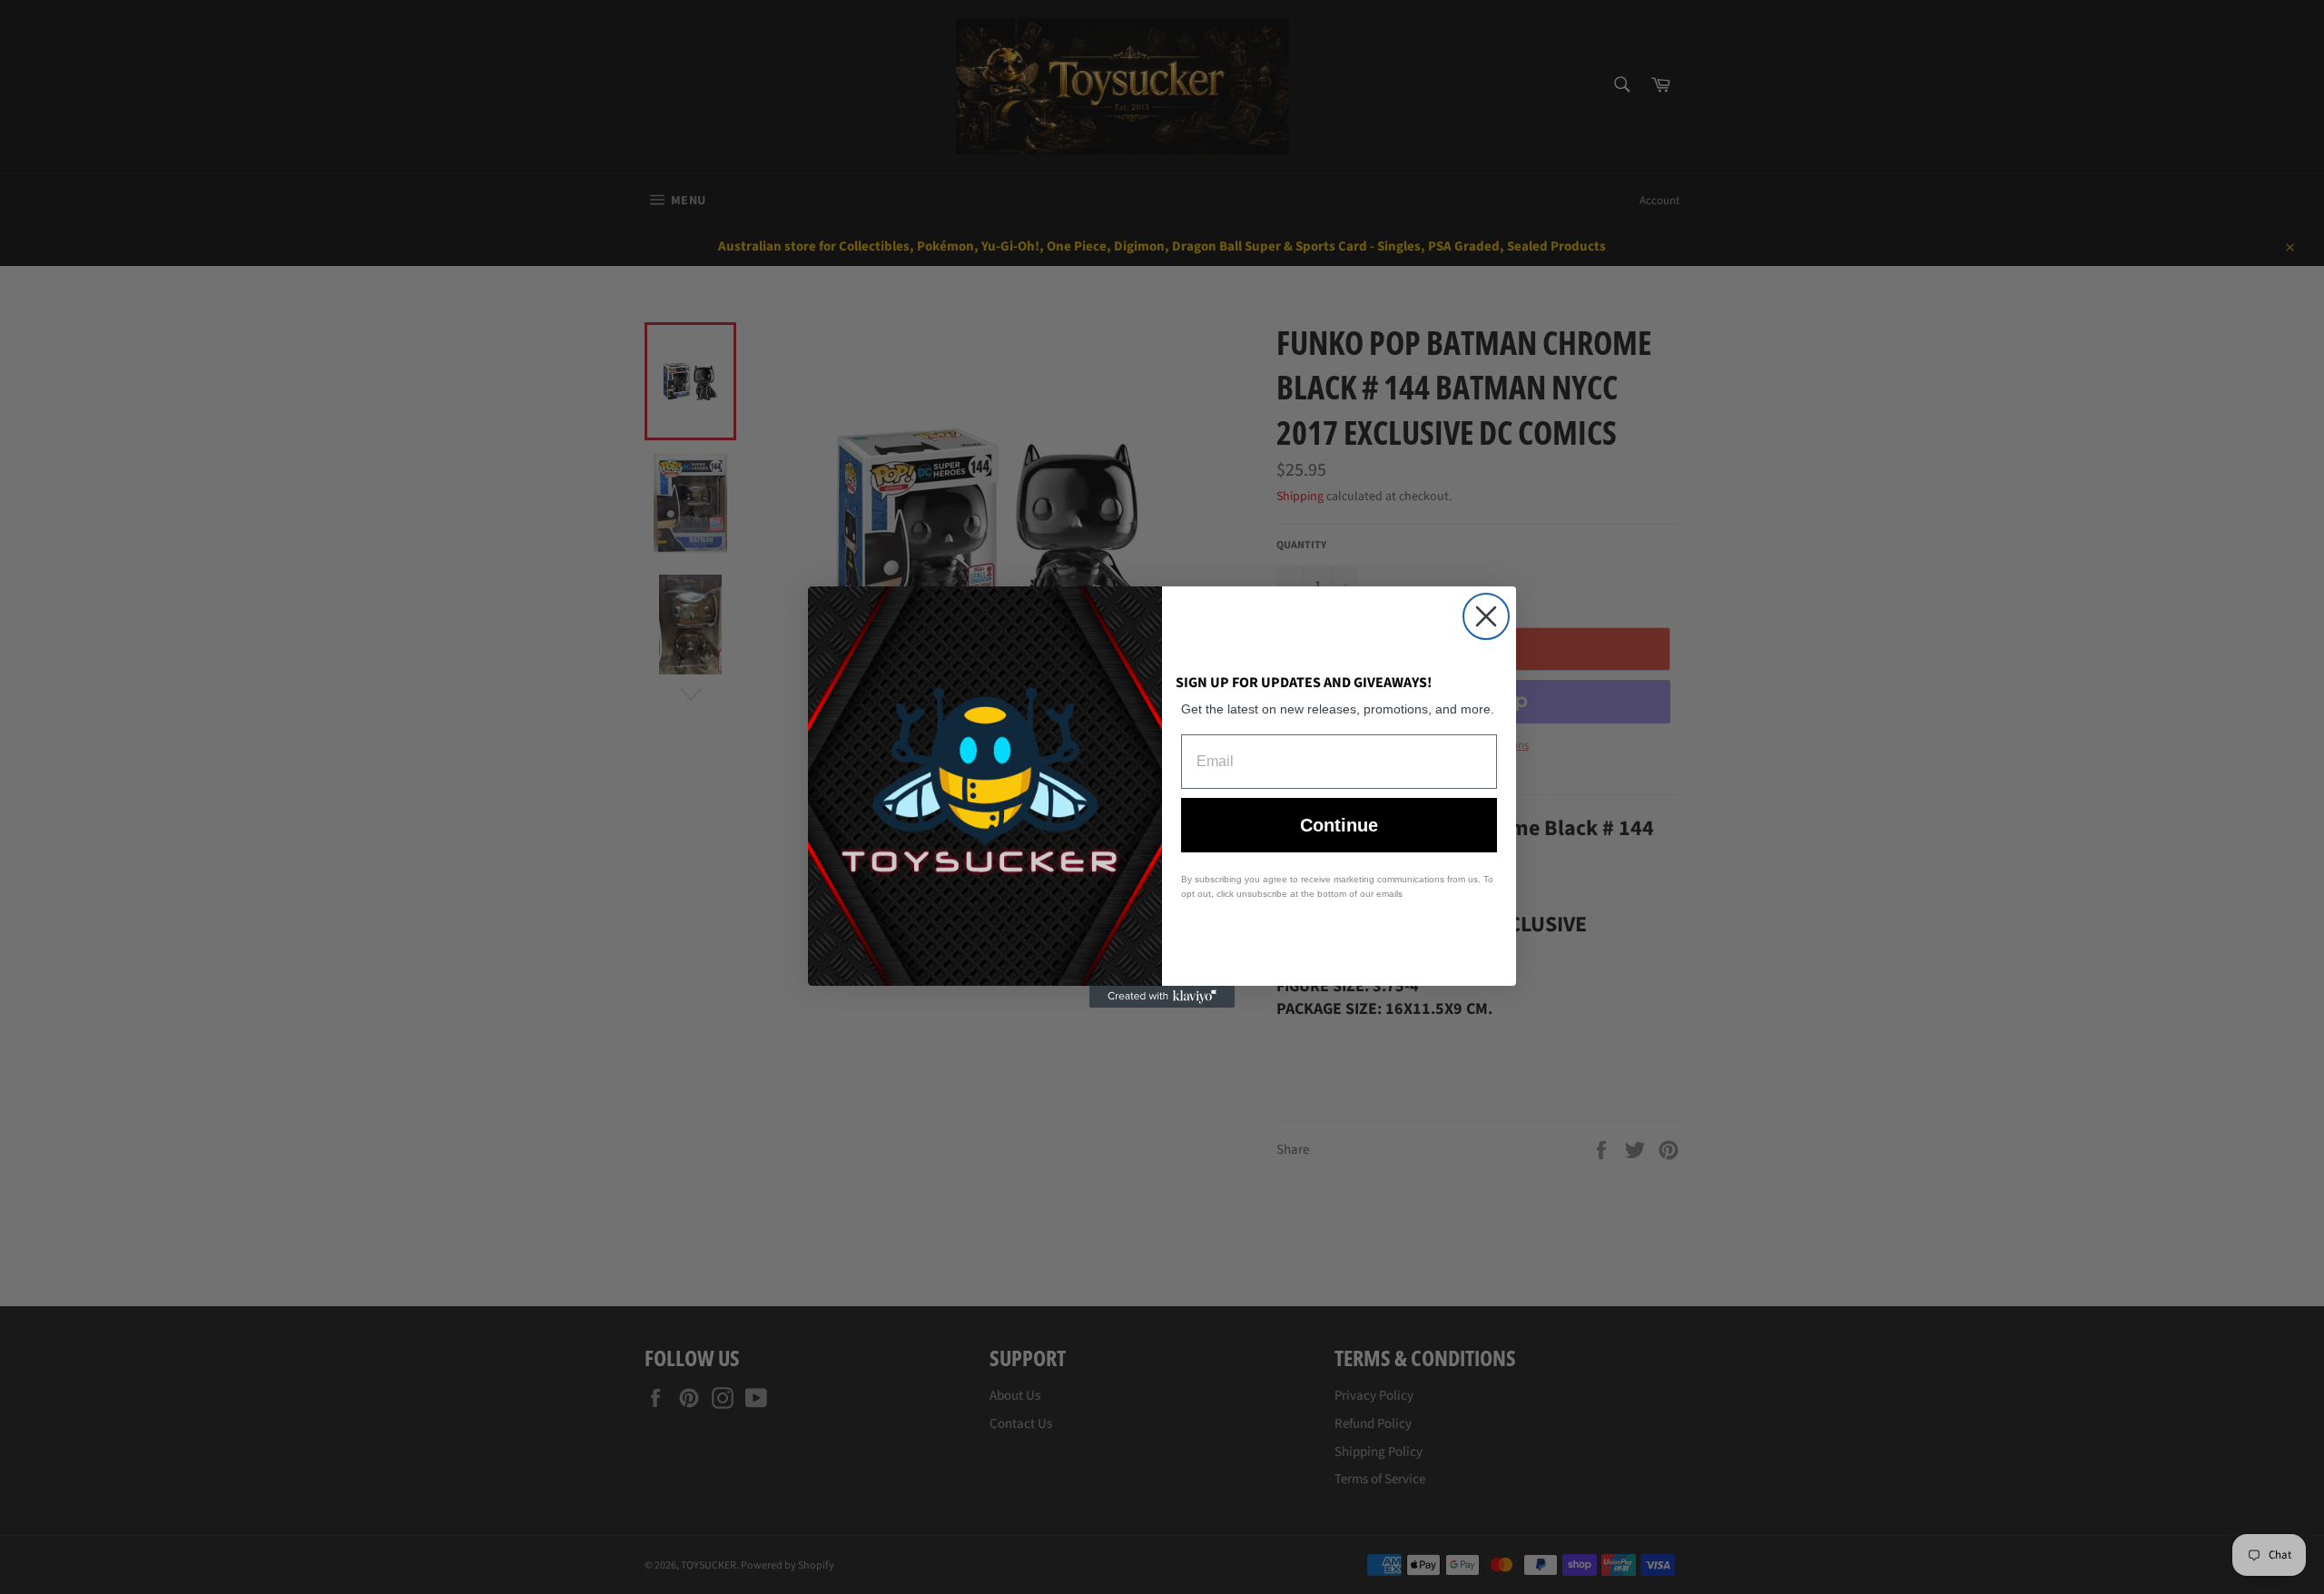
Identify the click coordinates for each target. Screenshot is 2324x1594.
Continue (1339, 825)
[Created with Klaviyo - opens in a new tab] (1162, 997)
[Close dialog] (1486, 616)
